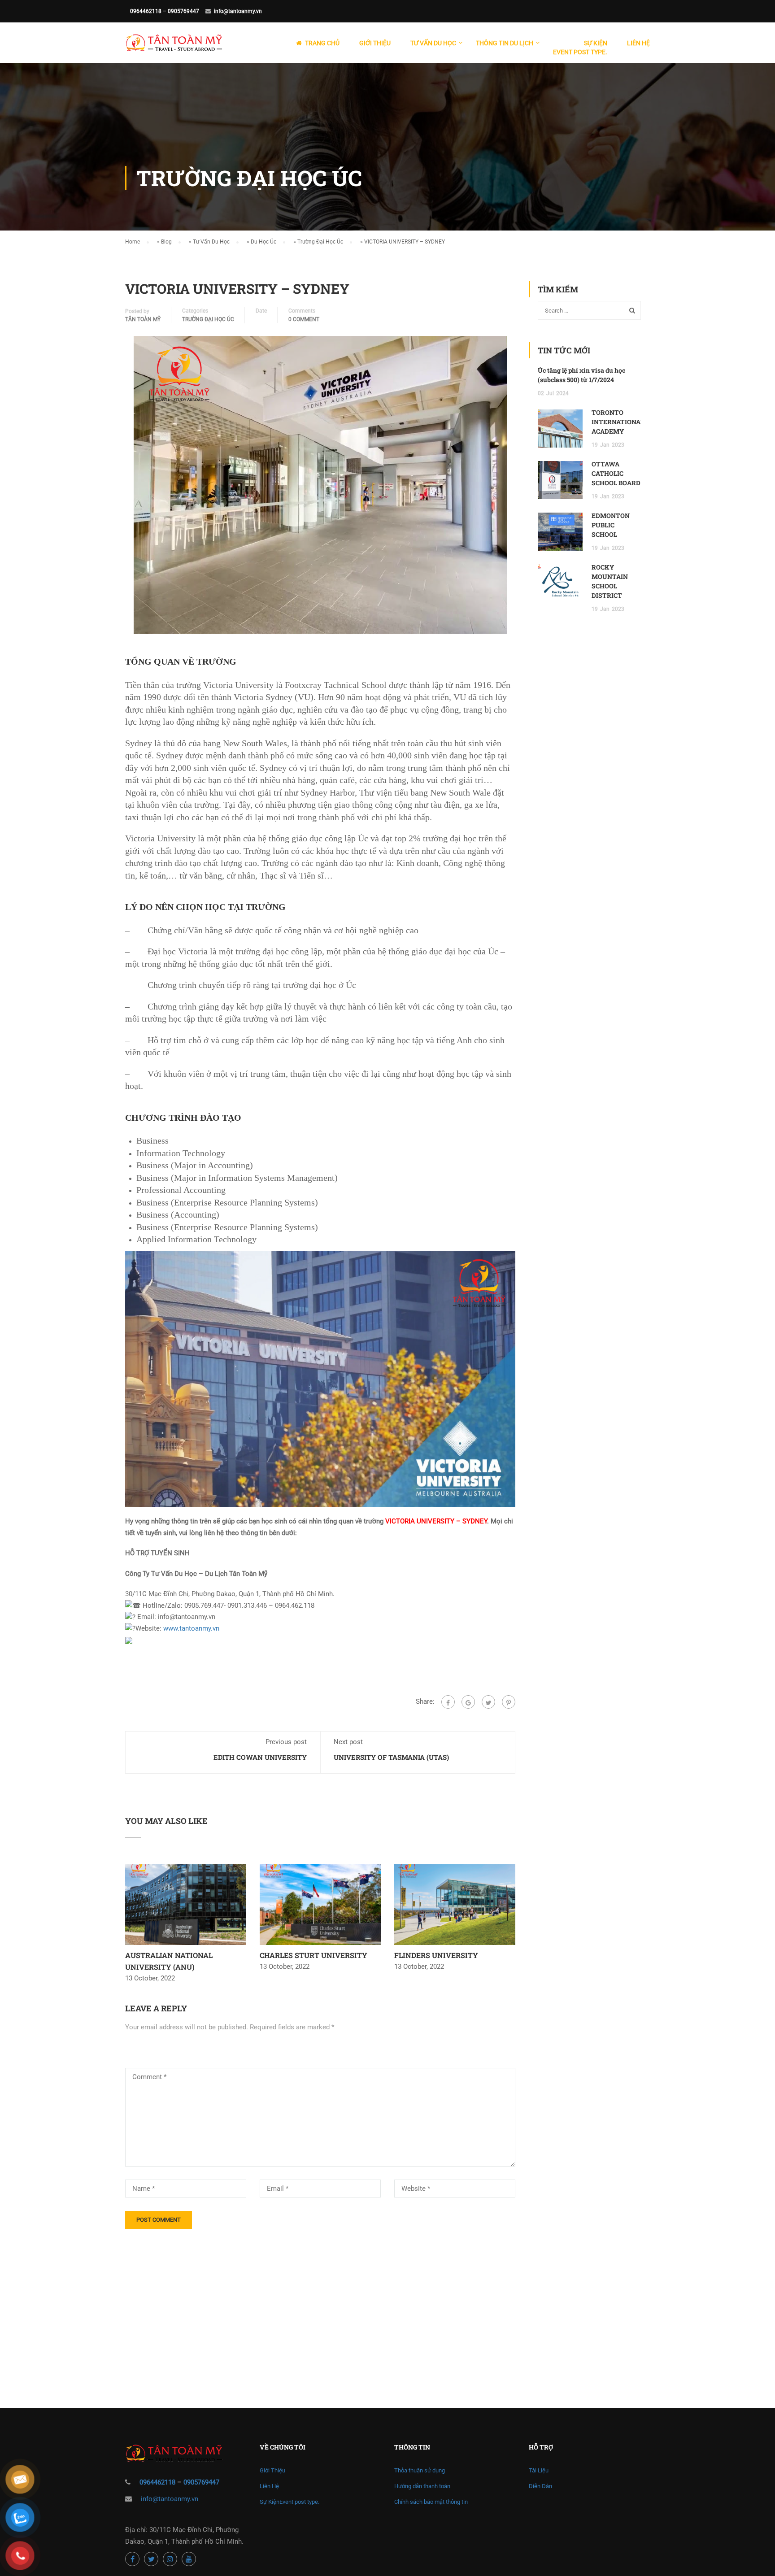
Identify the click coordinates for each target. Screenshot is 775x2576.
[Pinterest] (509, 1702)
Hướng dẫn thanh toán (422, 2486)
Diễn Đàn (540, 2486)
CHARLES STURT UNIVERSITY (313, 1955)
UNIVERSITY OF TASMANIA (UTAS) (391, 1757)
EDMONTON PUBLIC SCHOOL (611, 525)
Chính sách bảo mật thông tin (431, 2502)
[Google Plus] (468, 1702)
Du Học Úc (263, 242)
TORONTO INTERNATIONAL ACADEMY (618, 422)
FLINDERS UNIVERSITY (436, 1955)
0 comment (304, 319)
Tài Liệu (539, 2470)
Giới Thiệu (375, 43)
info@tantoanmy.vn (238, 11)
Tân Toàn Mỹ (143, 319)
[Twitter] (488, 1702)
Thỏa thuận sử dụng (420, 2470)
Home (133, 242)
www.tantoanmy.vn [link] (191, 1628)
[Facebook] (448, 1702)
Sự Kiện (580, 48)
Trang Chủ (322, 43)
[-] (174, 47)
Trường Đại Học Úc (320, 242)
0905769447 (183, 11)
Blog (166, 242)
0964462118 (146, 11)
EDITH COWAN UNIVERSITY (260, 1757)
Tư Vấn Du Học (211, 242)
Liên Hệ (638, 43)
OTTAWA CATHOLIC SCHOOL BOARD (616, 473)
